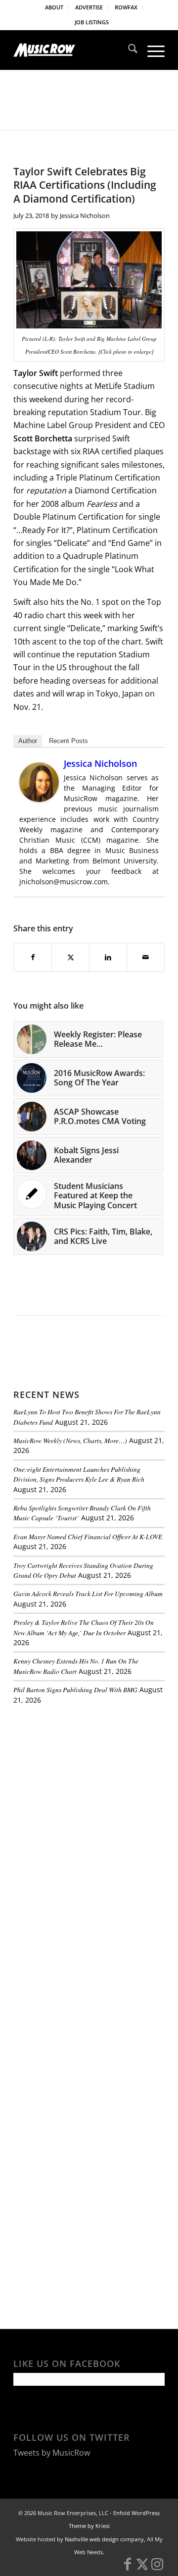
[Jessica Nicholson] (39, 799)
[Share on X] (70, 957)
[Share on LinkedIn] (108, 957)
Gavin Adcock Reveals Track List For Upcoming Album (88, 1593)
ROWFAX (126, 7)
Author (28, 741)
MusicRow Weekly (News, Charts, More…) (70, 1440)
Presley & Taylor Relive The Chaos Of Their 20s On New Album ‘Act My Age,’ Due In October (84, 1627)
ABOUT (54, 7)
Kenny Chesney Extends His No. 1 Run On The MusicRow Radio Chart (76, 1666)
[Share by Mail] (146, 957)
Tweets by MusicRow (52, 2453)
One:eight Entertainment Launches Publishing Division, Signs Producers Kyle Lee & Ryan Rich (79, 1474)
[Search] (128, 50)
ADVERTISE (89, 7)
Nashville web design (92, 2539)
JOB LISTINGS (92, 22)
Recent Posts (68, 741)
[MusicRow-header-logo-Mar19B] (74, 50)
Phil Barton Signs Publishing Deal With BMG (75, 1690)
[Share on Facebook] (33, 957)
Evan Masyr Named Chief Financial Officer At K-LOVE (88, 1536)
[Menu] (151, 50)
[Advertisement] (88, 1780)
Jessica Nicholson (85, 215)
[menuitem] (54, 7)
